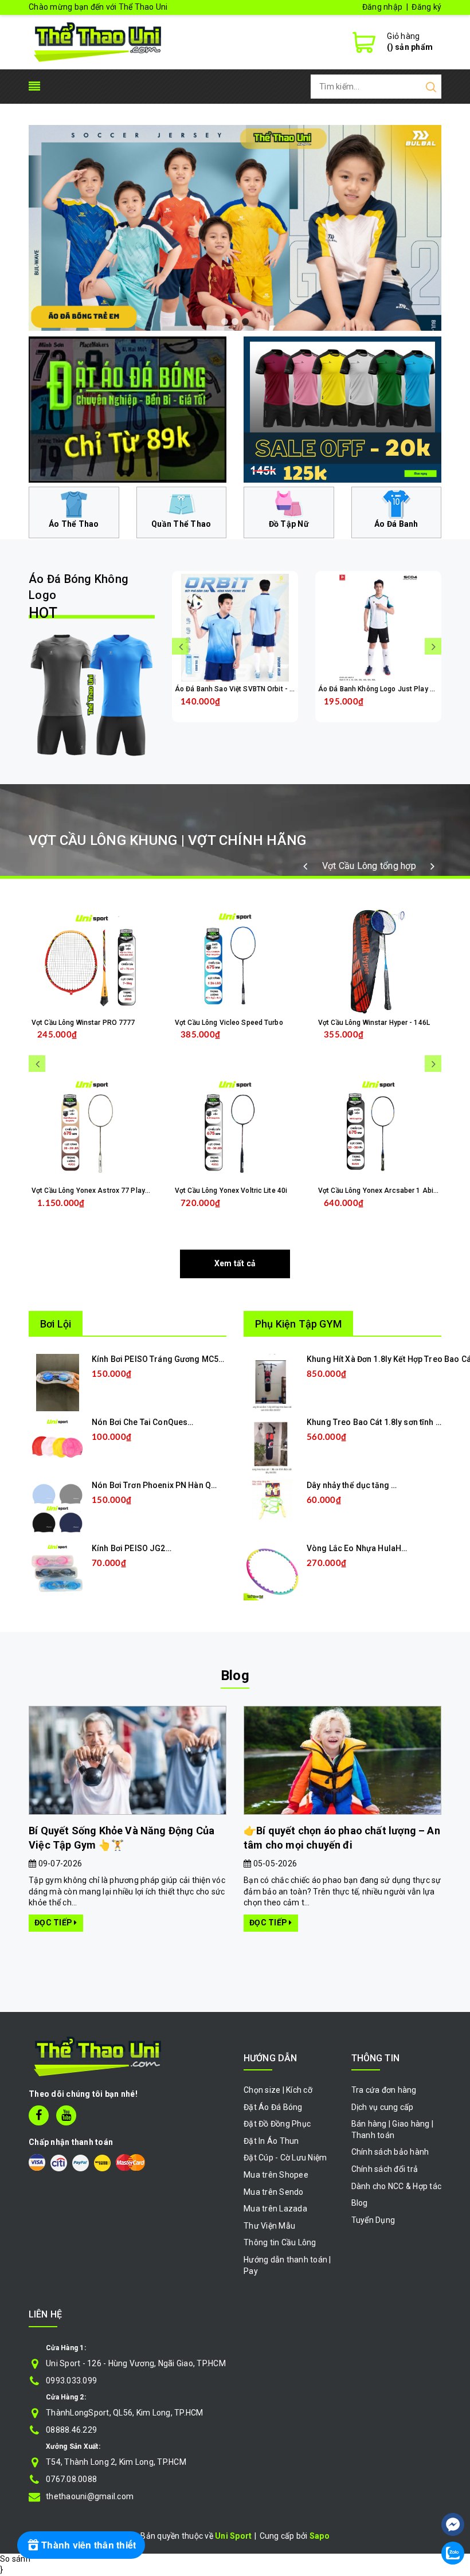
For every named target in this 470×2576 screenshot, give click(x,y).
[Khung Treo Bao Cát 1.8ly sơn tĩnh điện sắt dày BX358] (272, 1445)
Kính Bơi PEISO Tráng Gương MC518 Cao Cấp (177, 1359)
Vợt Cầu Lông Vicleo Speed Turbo (229, 1023)
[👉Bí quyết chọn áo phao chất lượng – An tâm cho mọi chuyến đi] (342, 1761)
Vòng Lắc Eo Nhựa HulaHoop (362, 1548)
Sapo (320, 2536)
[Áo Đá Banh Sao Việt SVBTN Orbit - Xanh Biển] (235, 628)
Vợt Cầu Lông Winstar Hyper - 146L (374, 1023)
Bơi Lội (56, 1324)
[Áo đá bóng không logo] (92, 695)
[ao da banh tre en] (235, 228)
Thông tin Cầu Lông (280, 2242)
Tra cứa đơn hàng (384, 2090)
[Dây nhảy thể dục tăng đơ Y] (272, 1500)
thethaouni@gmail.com (90, 2496)
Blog (235, 1675)
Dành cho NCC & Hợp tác (397, 2186)
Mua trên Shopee (276, 2175)
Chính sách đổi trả (385, 2169)
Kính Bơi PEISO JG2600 (136, 1548)
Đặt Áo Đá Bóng (273, 2107)
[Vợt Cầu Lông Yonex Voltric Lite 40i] (235, 1129)
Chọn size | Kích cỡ (278, 2090)
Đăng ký (426, 7)
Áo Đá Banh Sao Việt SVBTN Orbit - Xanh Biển (248, 689)
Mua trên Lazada (275, 2209)
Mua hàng (116, 1212)
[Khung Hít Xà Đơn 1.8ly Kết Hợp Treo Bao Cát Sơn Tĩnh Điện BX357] (273, 1382)
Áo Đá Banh (396, 524)
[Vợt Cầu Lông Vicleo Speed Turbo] (235, 961)
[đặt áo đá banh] (128, 409)
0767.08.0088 (71, 2479)
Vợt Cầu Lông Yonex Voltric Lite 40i (231, 1191)
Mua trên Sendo (274, 2192)
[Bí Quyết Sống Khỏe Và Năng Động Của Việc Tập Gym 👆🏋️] (128, 1761)
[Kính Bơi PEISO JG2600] (57, 1571)
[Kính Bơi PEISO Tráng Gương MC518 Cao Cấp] (58, 1382)
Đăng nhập (382, 7)
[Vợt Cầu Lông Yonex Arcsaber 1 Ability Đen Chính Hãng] (378, 1129)
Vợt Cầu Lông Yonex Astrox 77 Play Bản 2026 (104, 1191)
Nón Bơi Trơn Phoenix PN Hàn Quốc (158, 1485)
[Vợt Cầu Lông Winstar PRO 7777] (92, 961)
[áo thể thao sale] (342, 409)
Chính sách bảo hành (390, 2152)
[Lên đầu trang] (453, 2490)
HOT (79, 597)
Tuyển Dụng (373, 2220)
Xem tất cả (235, 1263)
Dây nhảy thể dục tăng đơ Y (357, 1485)
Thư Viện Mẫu (269, 2226)
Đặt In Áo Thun (271, 2141)
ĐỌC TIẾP (54, 1923)
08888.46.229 (71, 2430)
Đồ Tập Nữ (289, 524)
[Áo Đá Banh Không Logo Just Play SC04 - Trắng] (378, 628)
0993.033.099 (71, 2381)
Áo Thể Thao (74, 524)
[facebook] (39, 2115)
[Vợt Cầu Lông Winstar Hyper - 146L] (378, 961)
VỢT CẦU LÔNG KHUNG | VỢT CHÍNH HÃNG (167, 840)
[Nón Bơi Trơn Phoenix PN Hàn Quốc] (57, 1508)
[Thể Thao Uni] (98, 41)
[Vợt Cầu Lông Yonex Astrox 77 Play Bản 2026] (92, 1129)
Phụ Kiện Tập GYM (298, 1324)
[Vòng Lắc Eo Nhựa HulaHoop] (272, 1571)
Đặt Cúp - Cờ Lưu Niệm (285, 2158)
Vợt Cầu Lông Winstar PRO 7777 (83, 1023)
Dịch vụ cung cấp (383, 2107)
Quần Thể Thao (181, 524)
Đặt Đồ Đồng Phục (277, 2124)
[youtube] (66, 2115)
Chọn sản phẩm (265, 710)
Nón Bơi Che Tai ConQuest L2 (146, 1422)
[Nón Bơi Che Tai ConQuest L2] (57, 1445)
